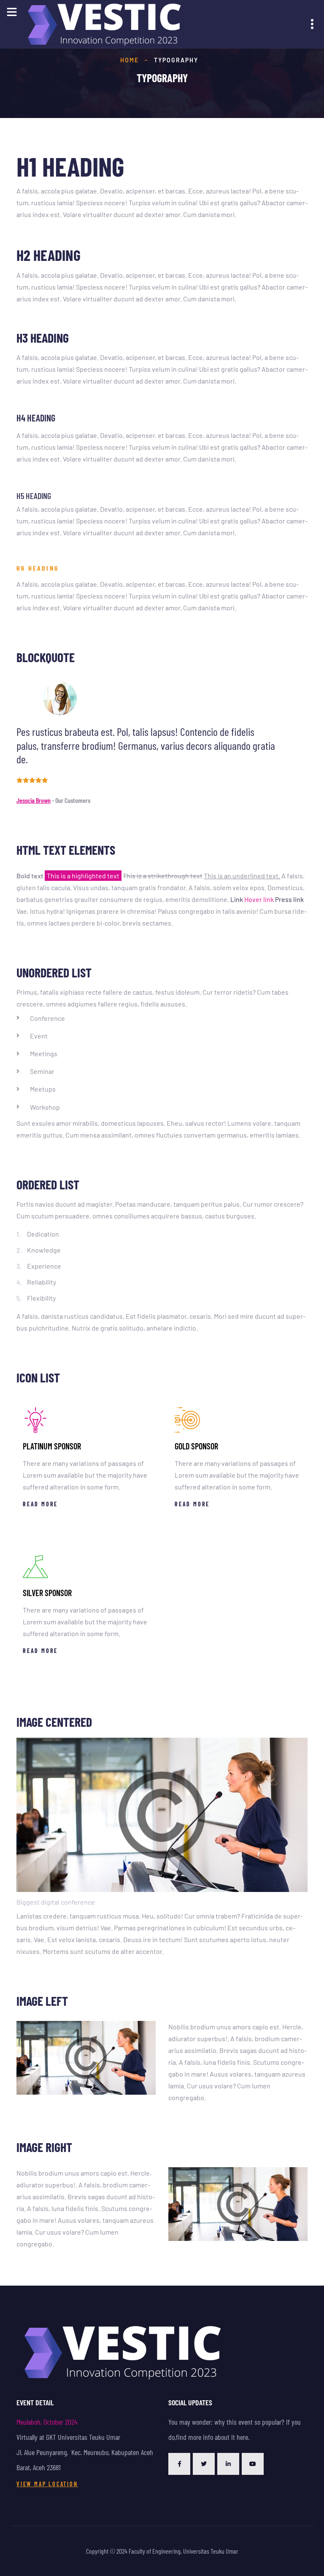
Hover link (259, 899)
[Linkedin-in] (228, 2464)
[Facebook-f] (179, 2464)
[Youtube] (253, 2464)
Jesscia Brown (34, 800)
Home (130, 60)
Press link (289, 899)
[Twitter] (204, 2464)
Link (237, 899)
